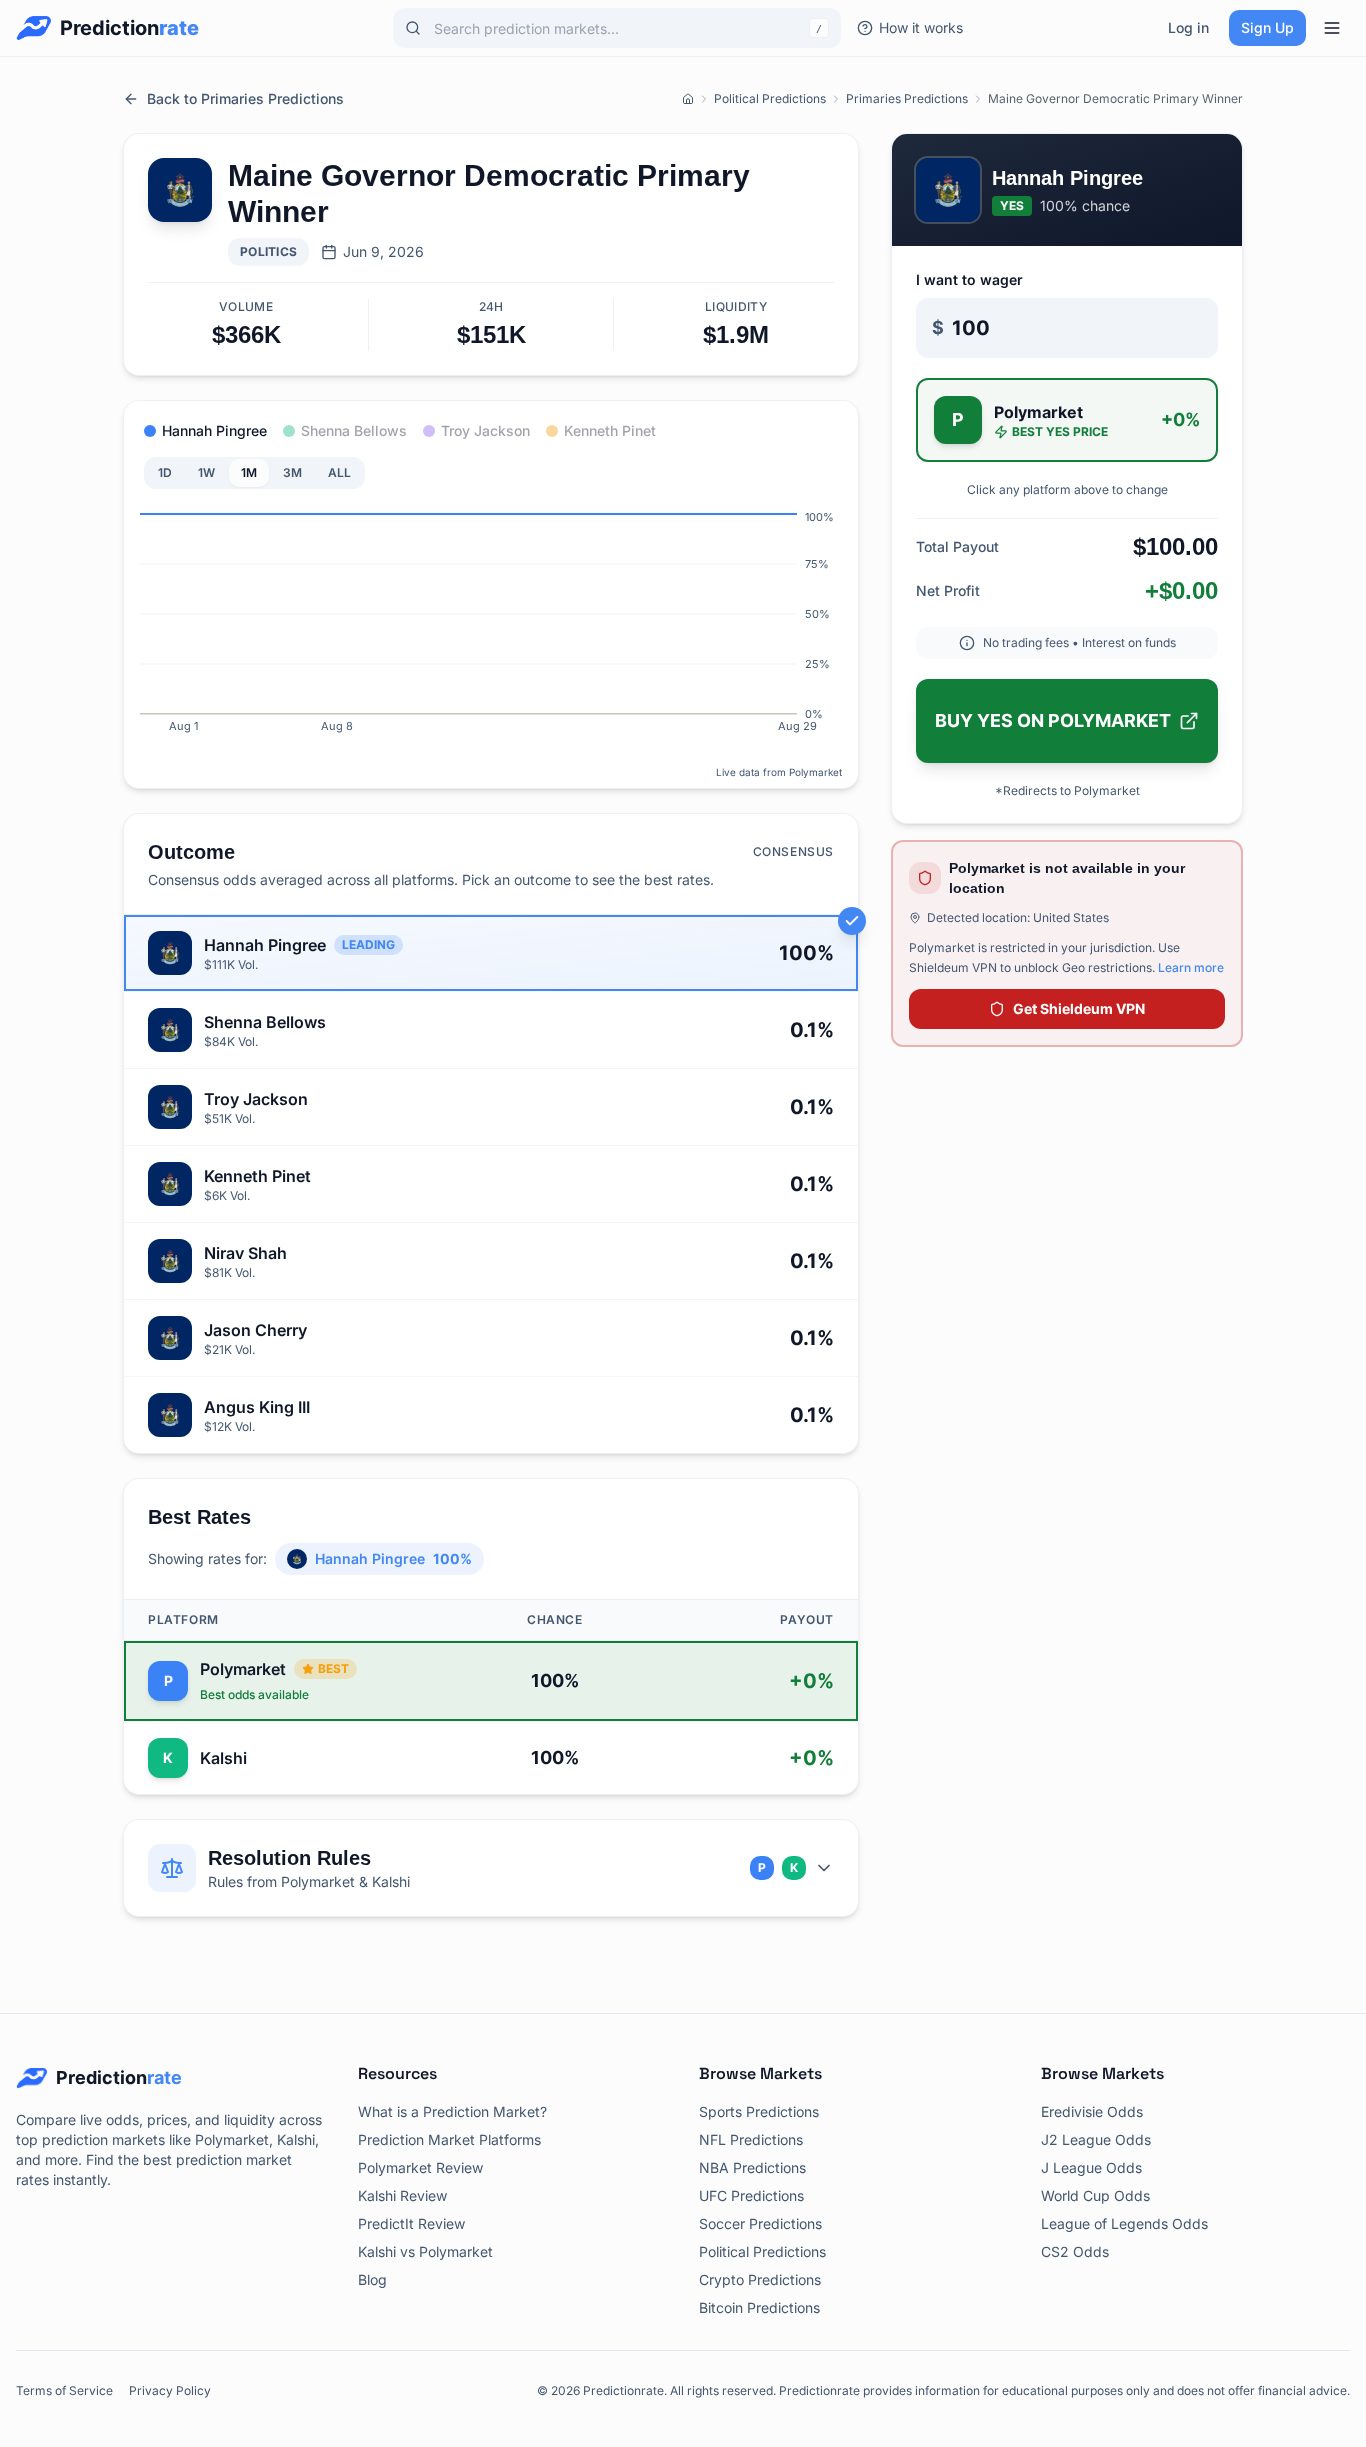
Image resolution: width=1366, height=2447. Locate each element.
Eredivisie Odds (1092, 2111)
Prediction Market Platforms (449, 2139)
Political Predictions (770, 98)
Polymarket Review (420, 2167)
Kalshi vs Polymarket (425, 2251)
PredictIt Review (411, 2223)
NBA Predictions (752, 2167)
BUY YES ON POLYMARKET (1053, 720)
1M (249, 472)
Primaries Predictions (907, 98)
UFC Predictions (751, 2195)
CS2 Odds (1075, 2251)
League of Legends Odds (1124, 2223)
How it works (921, 27)
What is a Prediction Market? (452, 2111)
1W (206, 472)
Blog (372, 2279)
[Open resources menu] (1332, 28)
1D (165, 472)
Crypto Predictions (760, 2279)
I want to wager (969, 279)
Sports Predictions (759, 2111)
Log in (1188, 27)
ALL (339, 472)
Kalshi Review (402, 2195)
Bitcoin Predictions (759, 2307)
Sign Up (1267, 27)
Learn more (1191, 967)
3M (292, 472)
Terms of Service (64, 2390)
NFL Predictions (751, 2139)
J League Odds (1091, 2167)
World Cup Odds (1095, 2195)
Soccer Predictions (760, 2223)
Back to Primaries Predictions (245, 98)
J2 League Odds (1096, 2139)
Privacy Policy (170, 2390)
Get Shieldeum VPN (1079, 1008)
